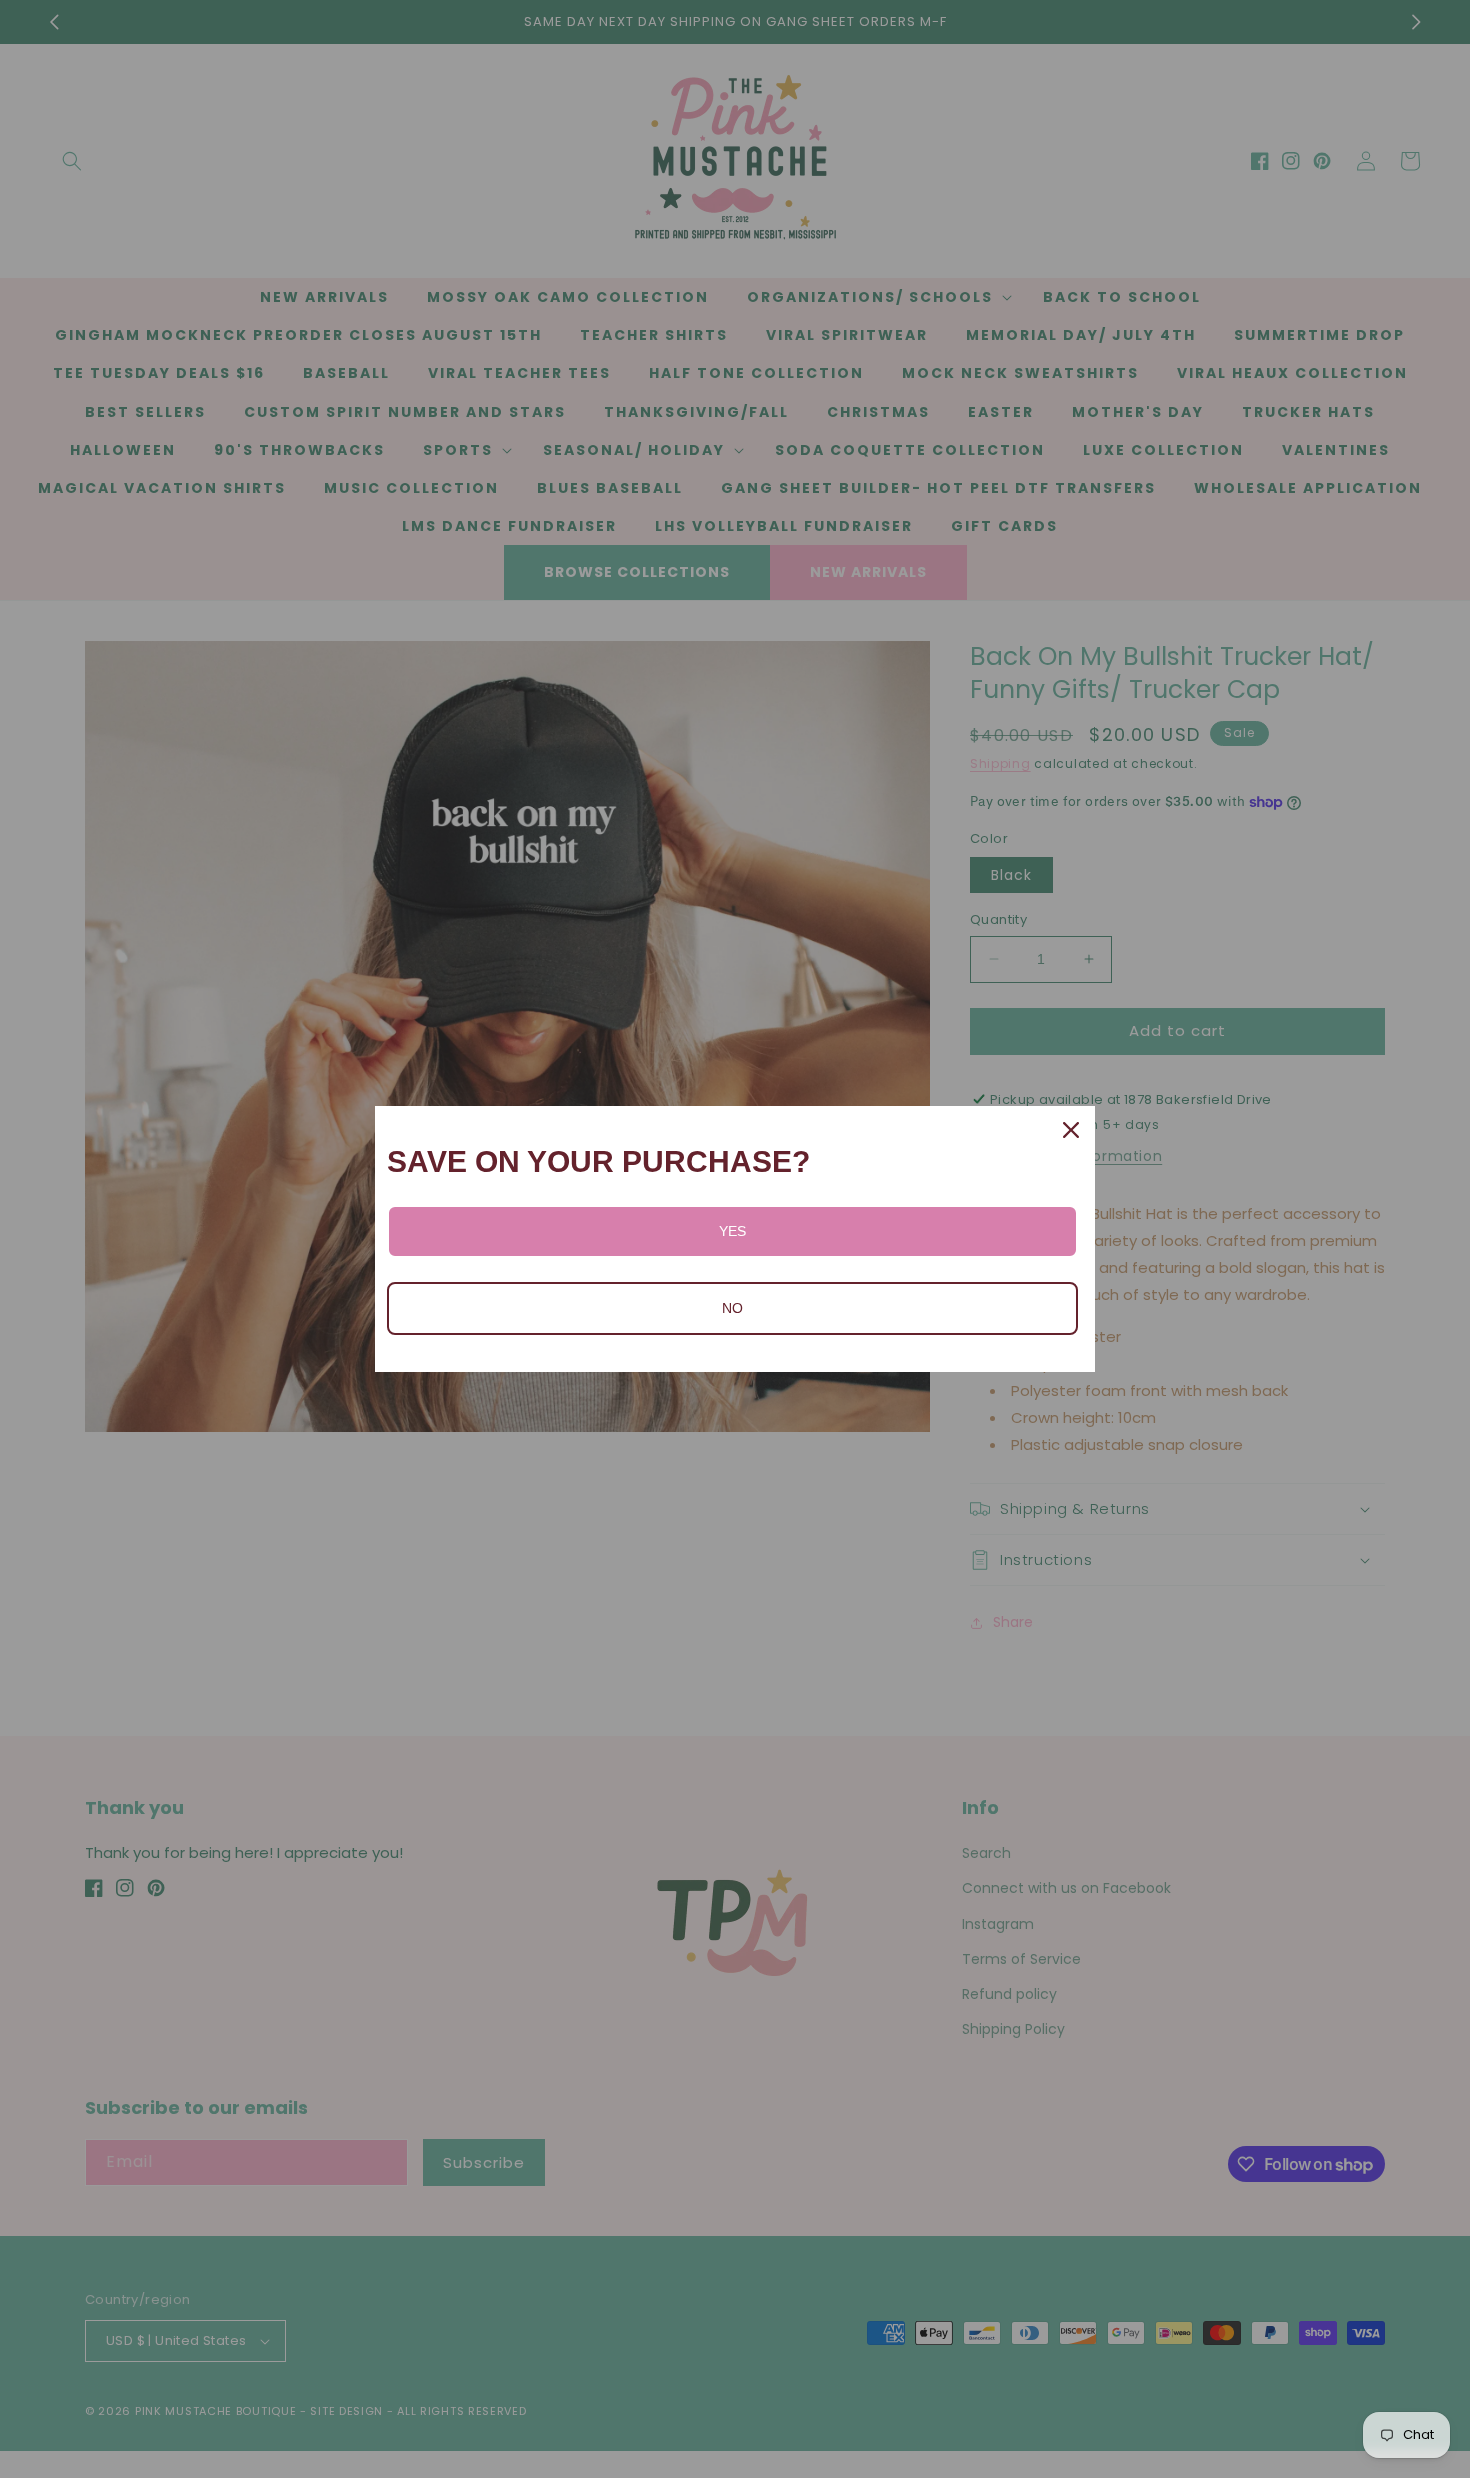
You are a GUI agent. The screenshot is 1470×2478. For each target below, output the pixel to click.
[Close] (1071, 1130)
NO (732, 1308)
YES (732, 1231)
